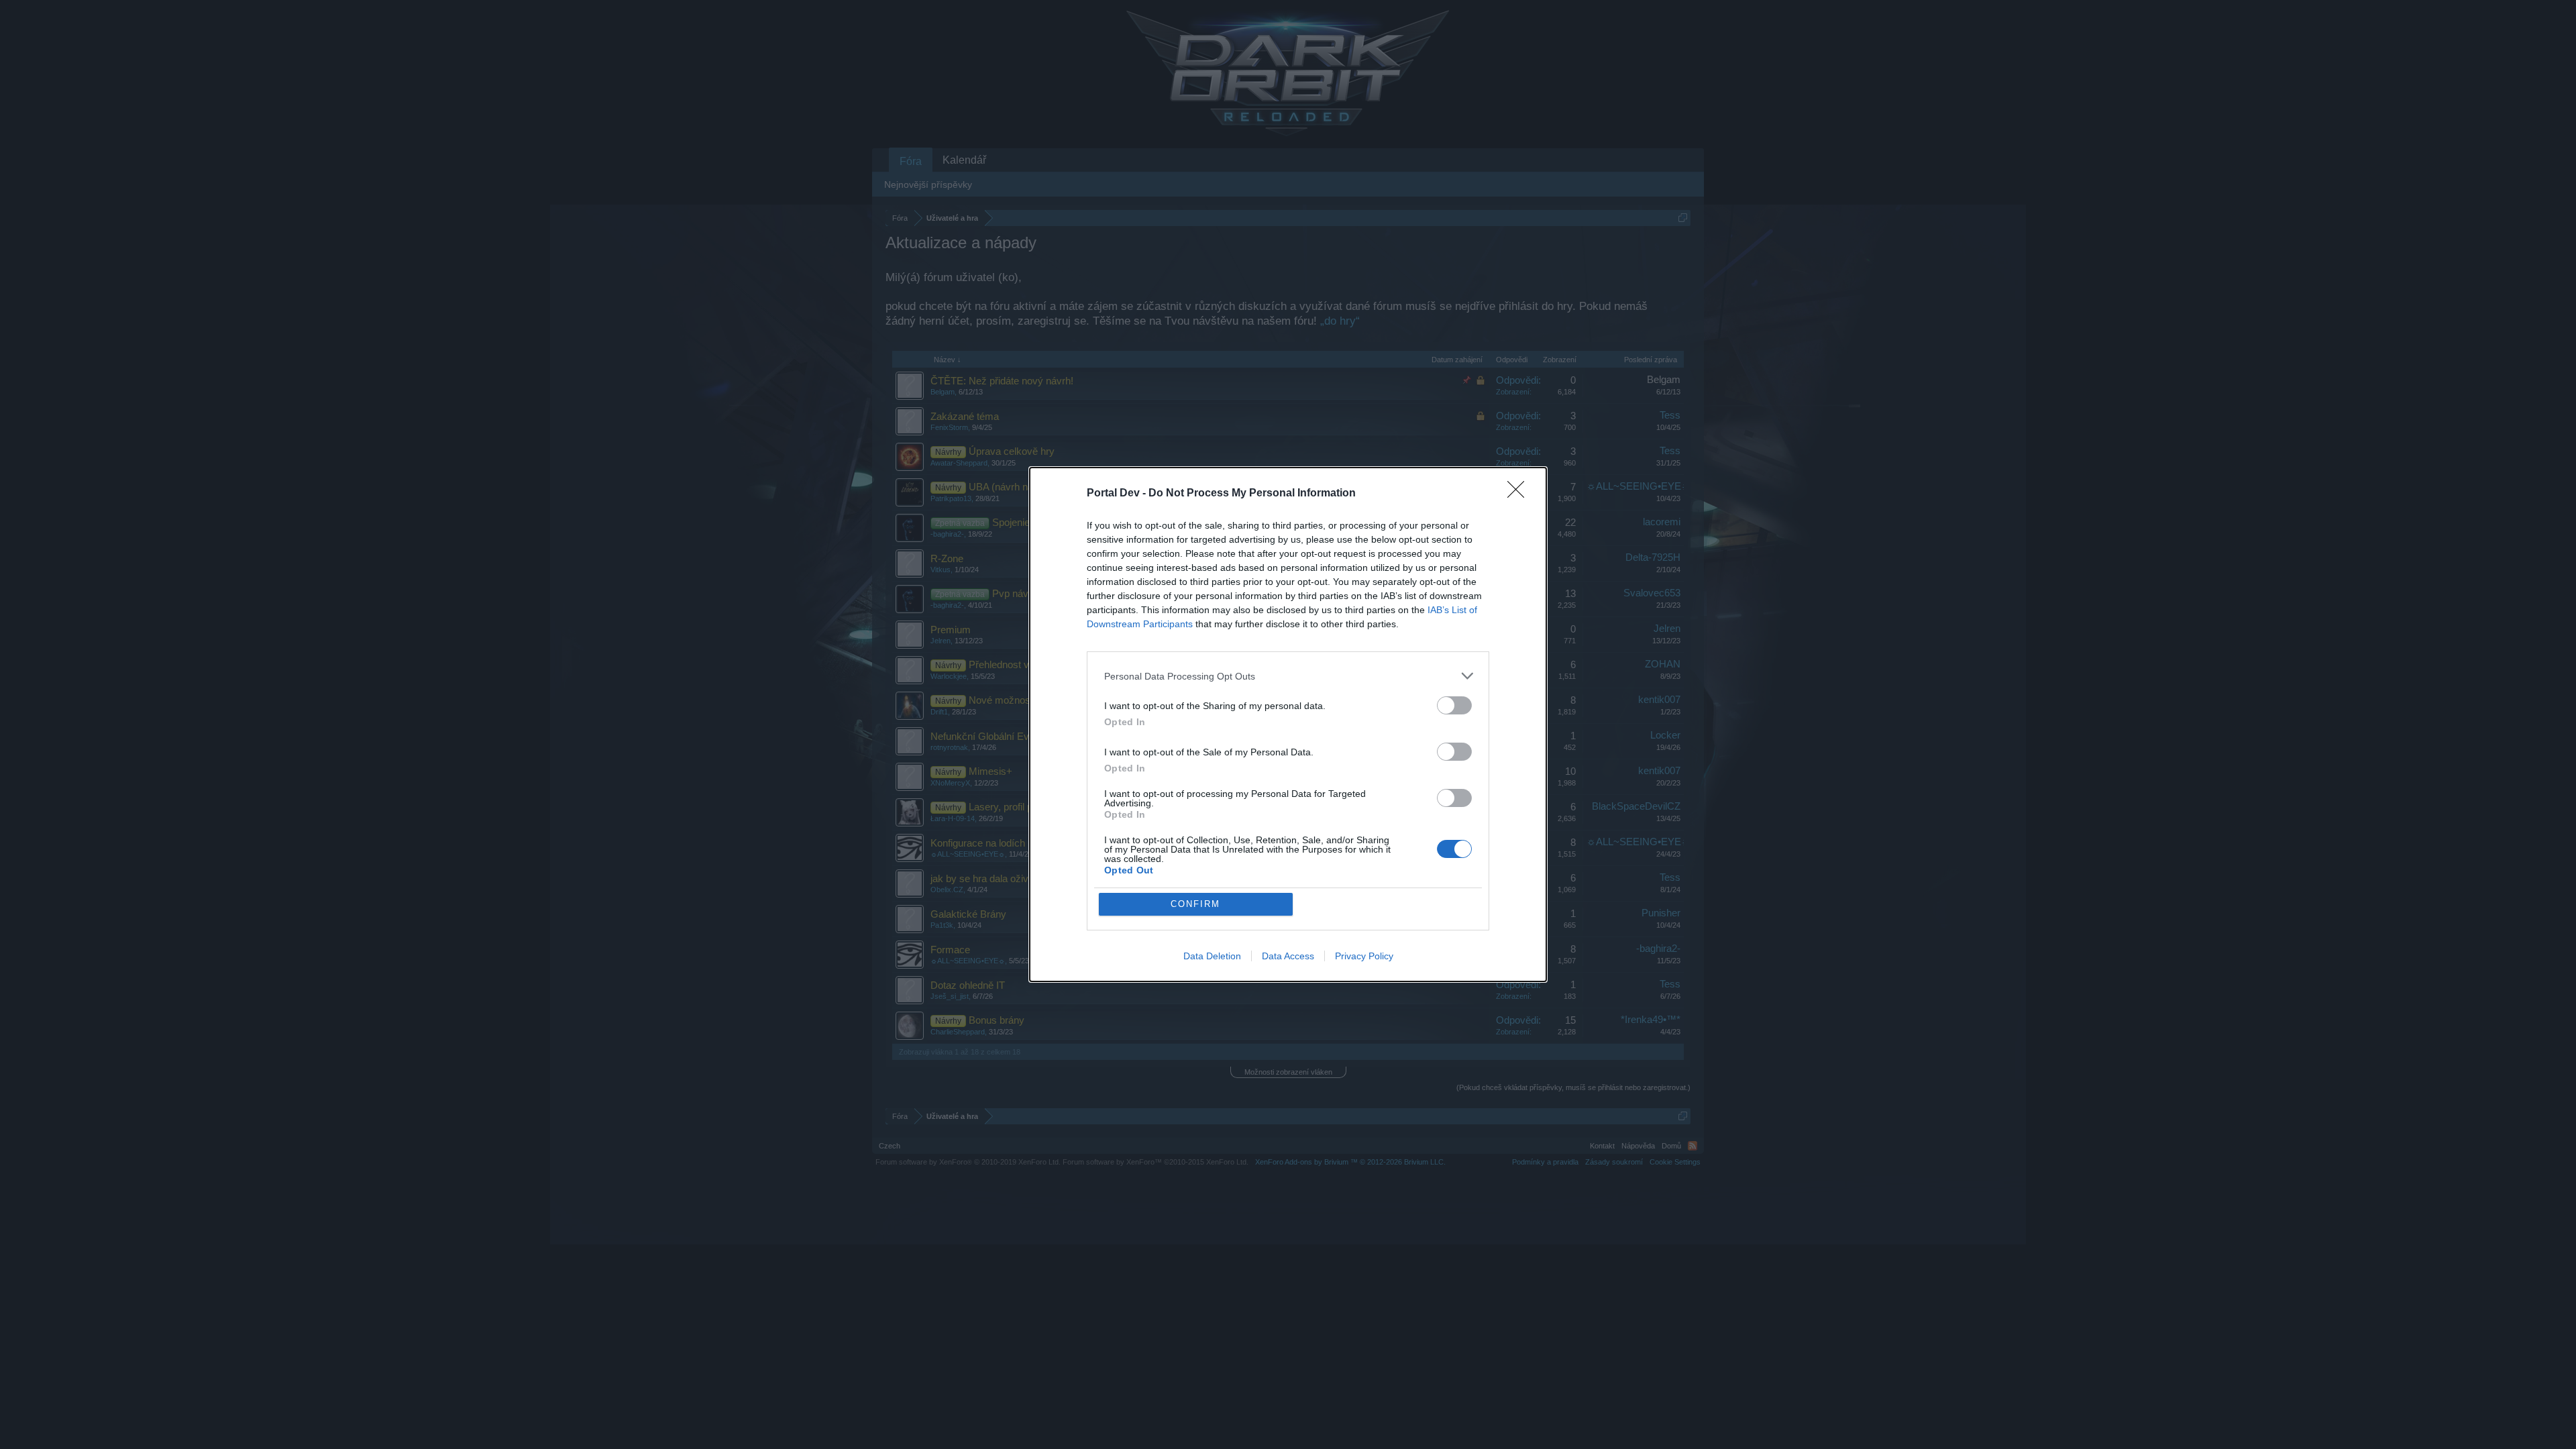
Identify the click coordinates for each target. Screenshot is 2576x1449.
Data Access (1288, 956)
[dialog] (1288, 724)
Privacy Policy (1364, 956)
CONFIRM (1195, 904)
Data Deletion (1212, 956)
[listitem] (1288, 676)
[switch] (1454, 705)
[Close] (1520, 494)
